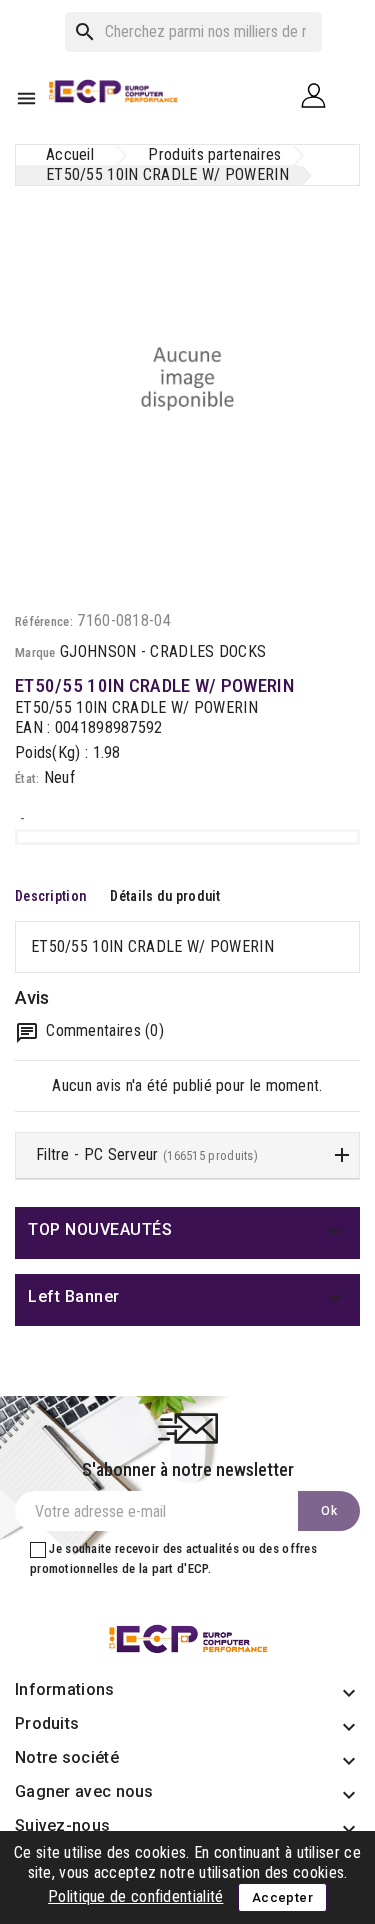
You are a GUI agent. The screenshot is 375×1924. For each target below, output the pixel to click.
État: (27, 778)
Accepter (282, 1897)
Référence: (44, 621)
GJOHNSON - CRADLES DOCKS (163, 651)
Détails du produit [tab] (165, 896)
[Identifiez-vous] (321, 94)
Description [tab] (50, 896)
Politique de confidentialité (135, 1896)
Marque (35, 652)
